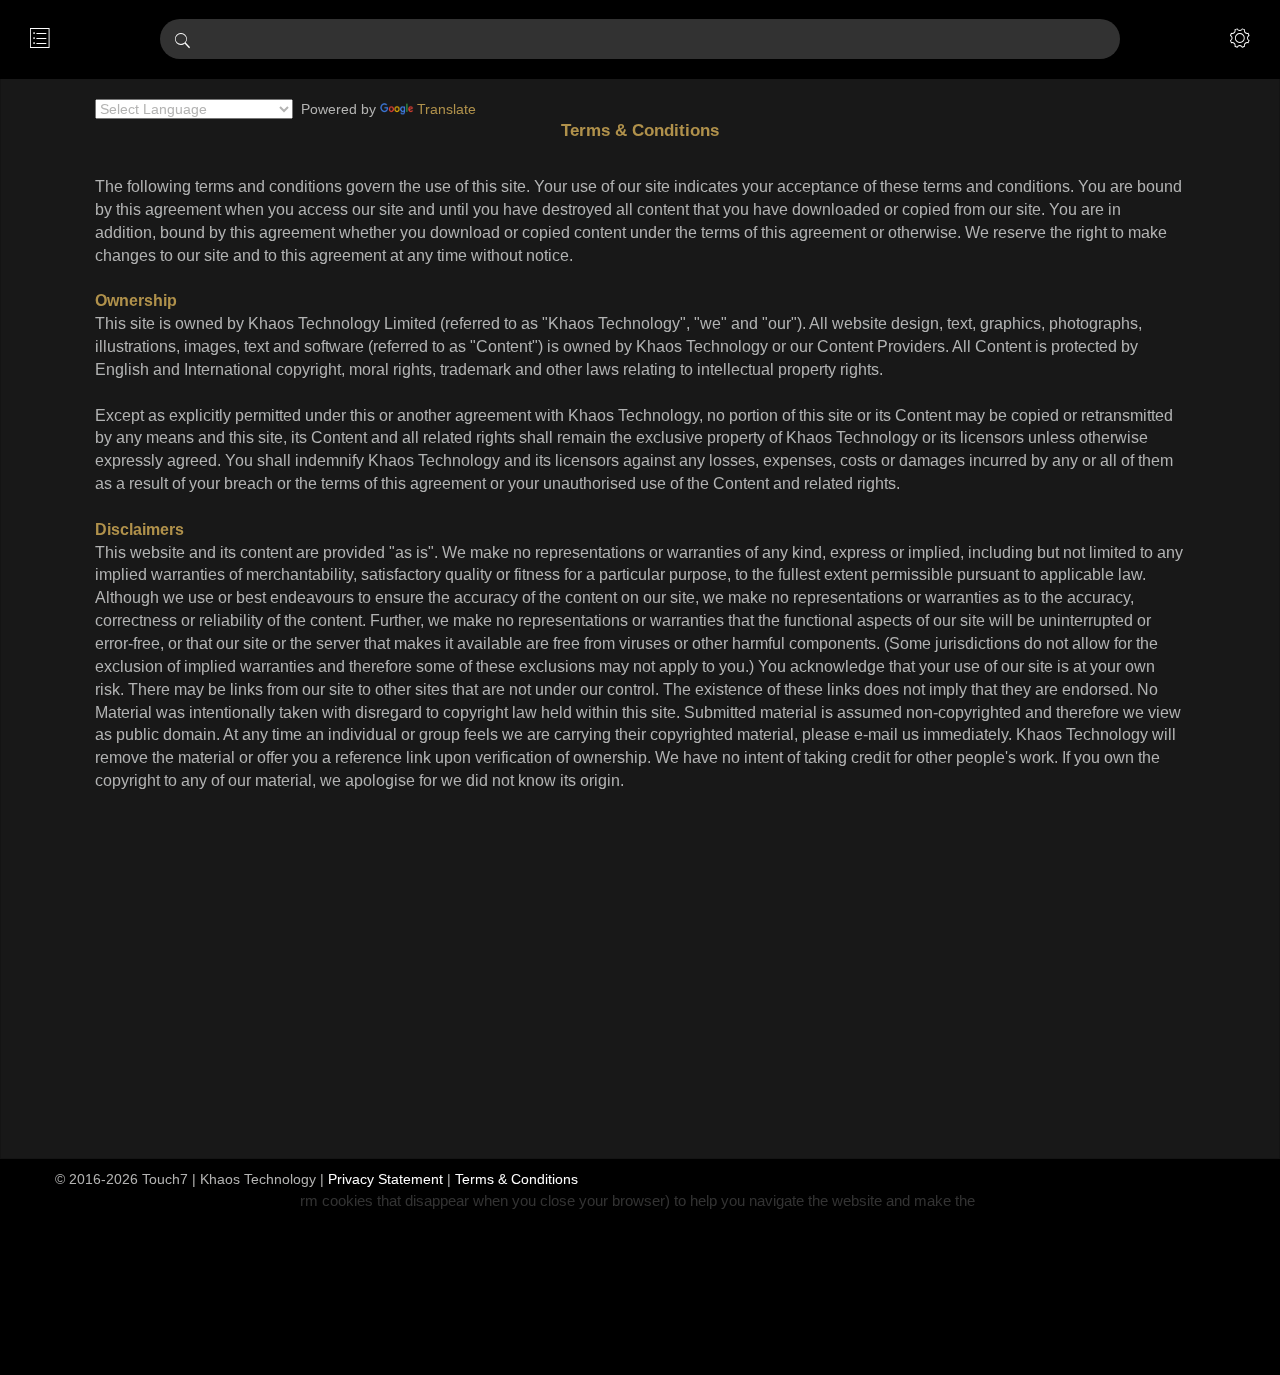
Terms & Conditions (516, 1179)
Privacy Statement (385, 1179)
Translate (446, 109)
